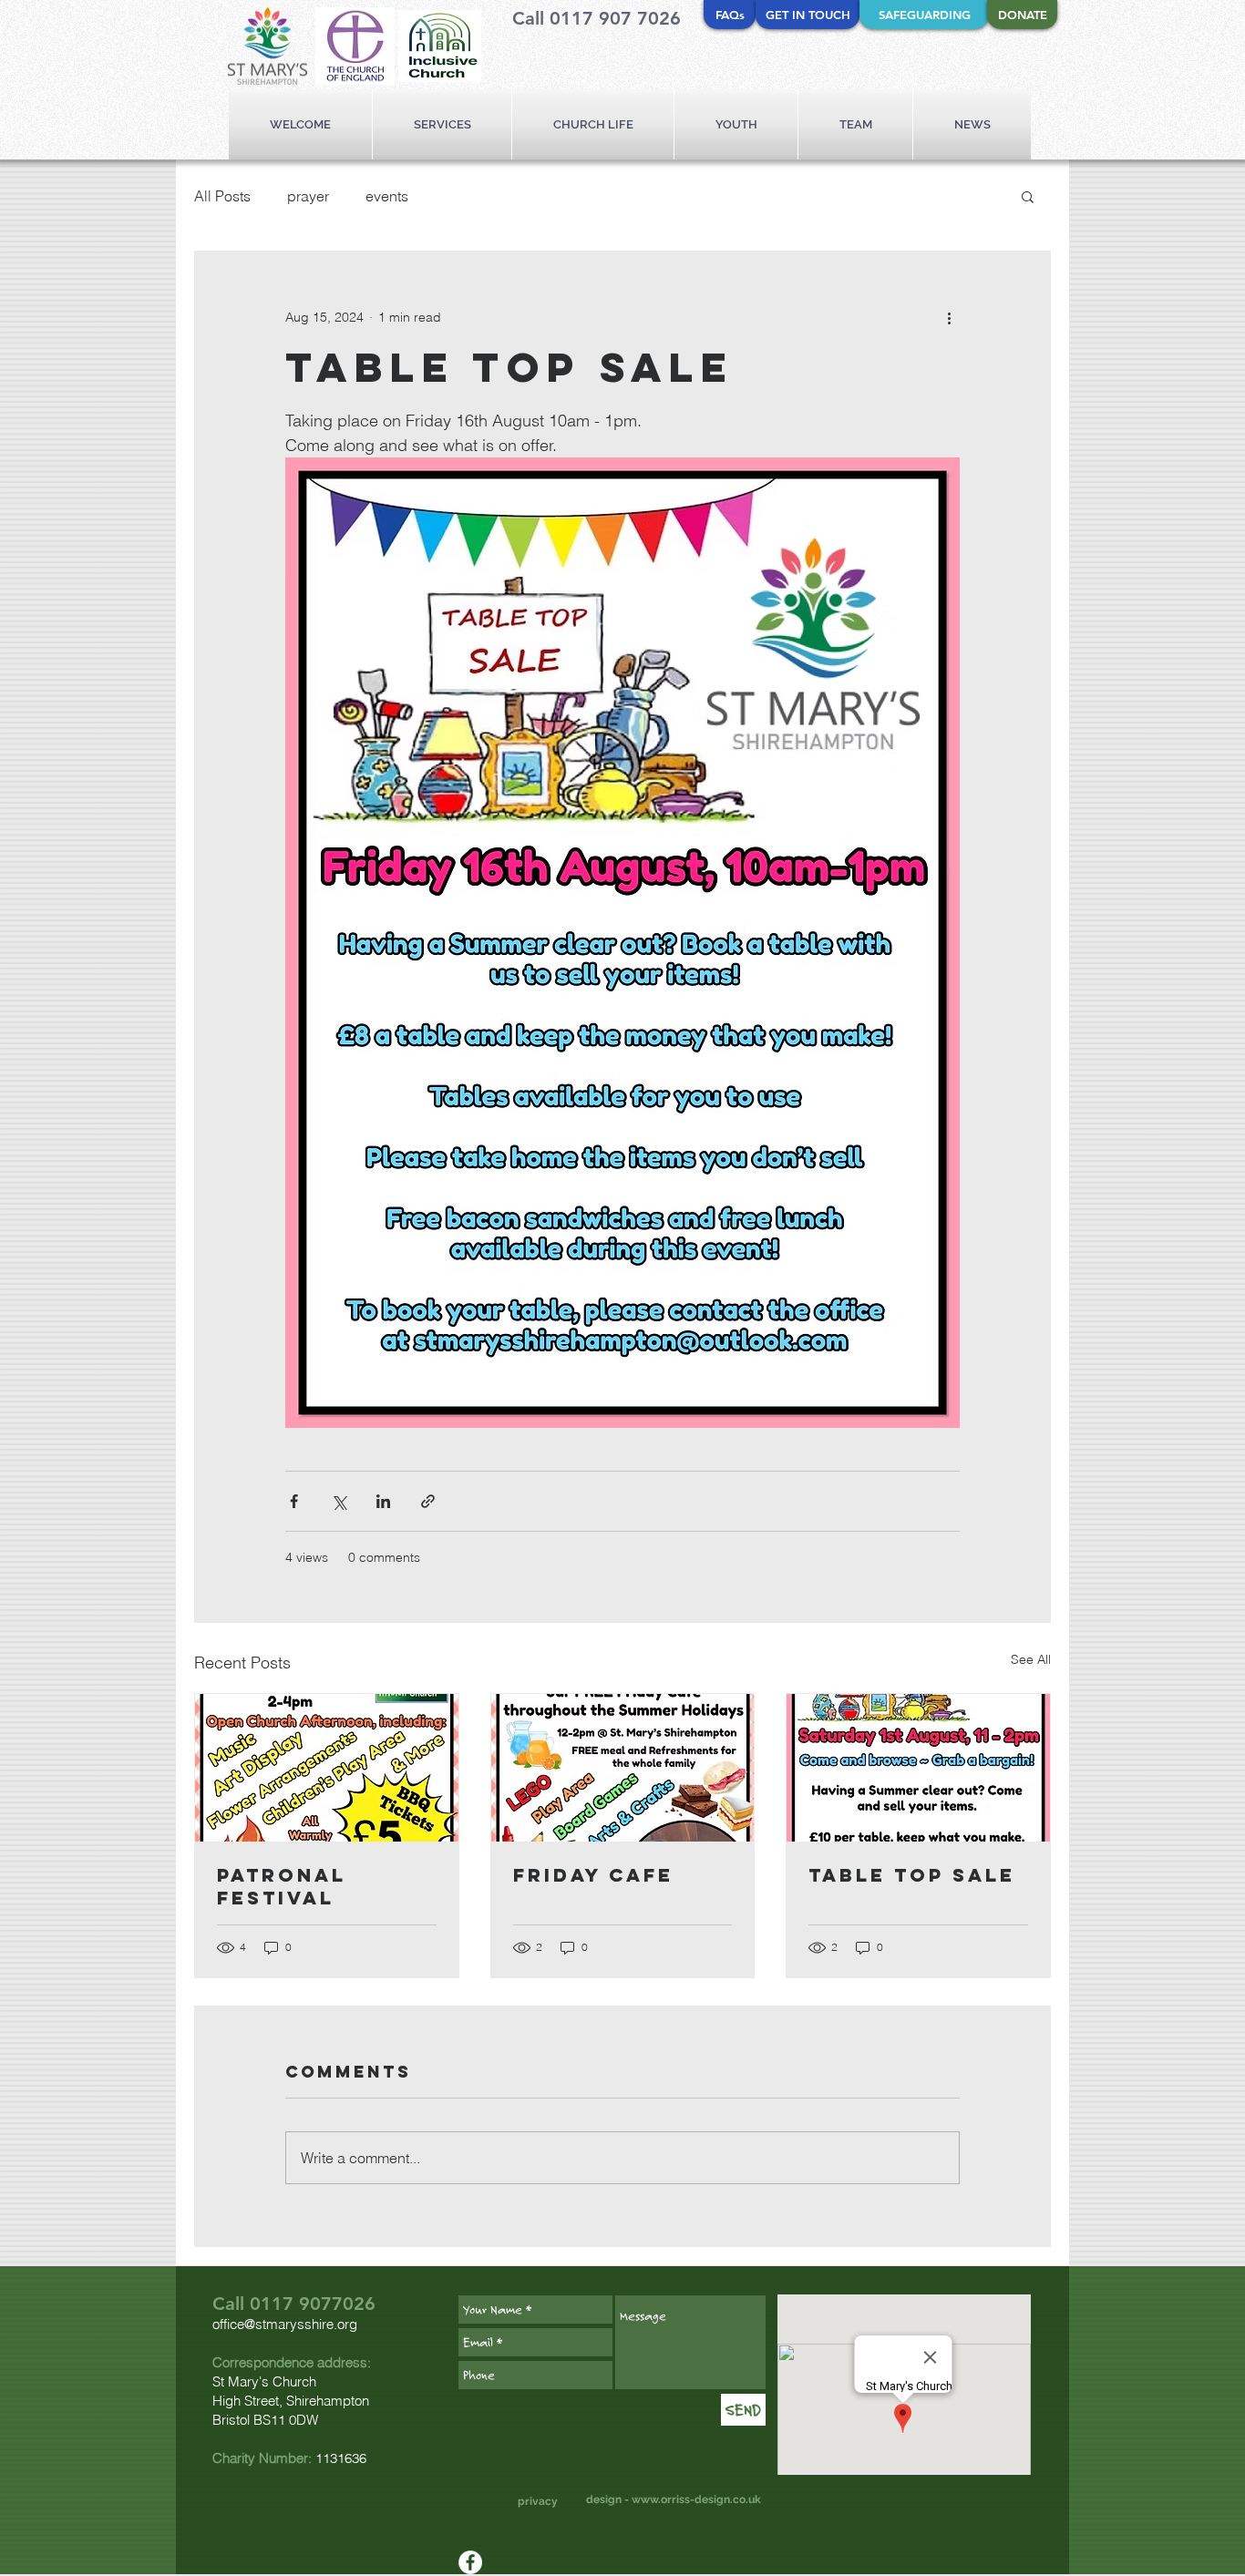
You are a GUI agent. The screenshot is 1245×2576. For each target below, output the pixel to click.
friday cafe (593, 1875)
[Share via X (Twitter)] (339, 1501)
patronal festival (282, 1886)
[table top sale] (918, 1768)
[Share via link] (428, 1501)
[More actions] (949, 317)
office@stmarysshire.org (285, 2324)
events (387, 196)
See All (1031, 1659)
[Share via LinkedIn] (383, 1501)
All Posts (222, 196)
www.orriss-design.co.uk (696, 2499)
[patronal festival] (327, 1768)
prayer (308, 196)
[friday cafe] (623, 1768)
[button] (1028, 196)
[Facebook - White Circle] (470, 2562)
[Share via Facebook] (294, 1501)
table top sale (912, 1875)
